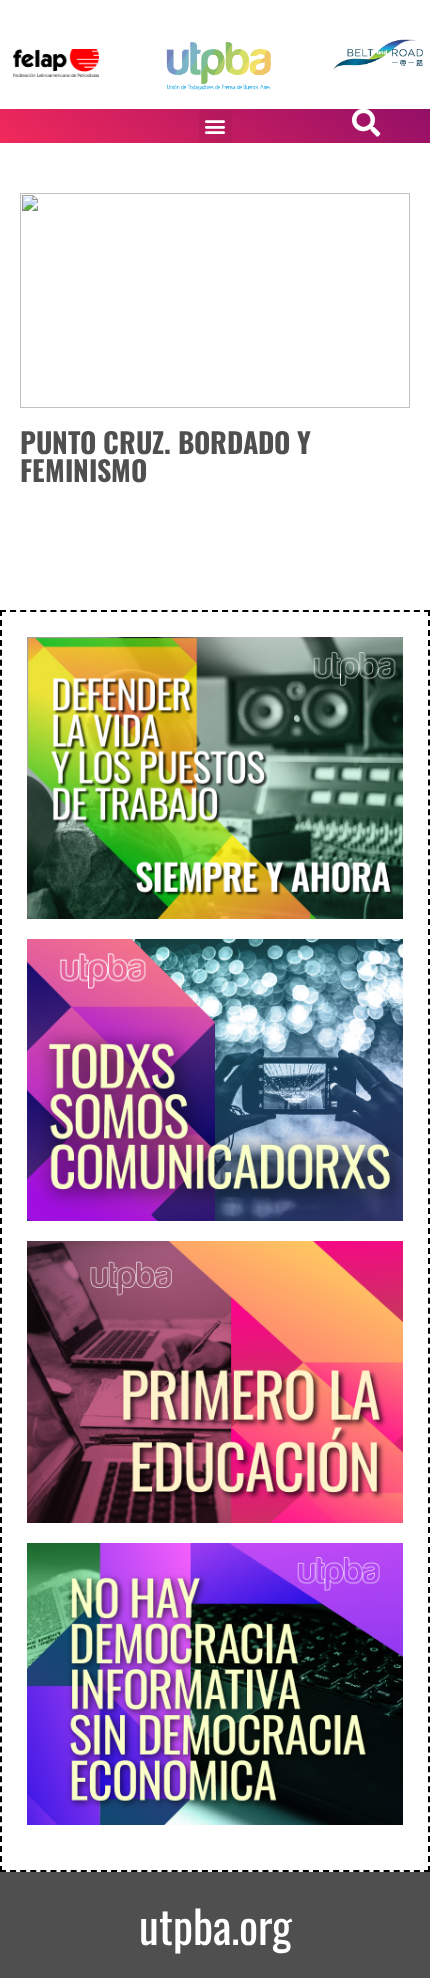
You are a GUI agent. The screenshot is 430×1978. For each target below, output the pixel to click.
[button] (215, 126)
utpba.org (215, 1924)
